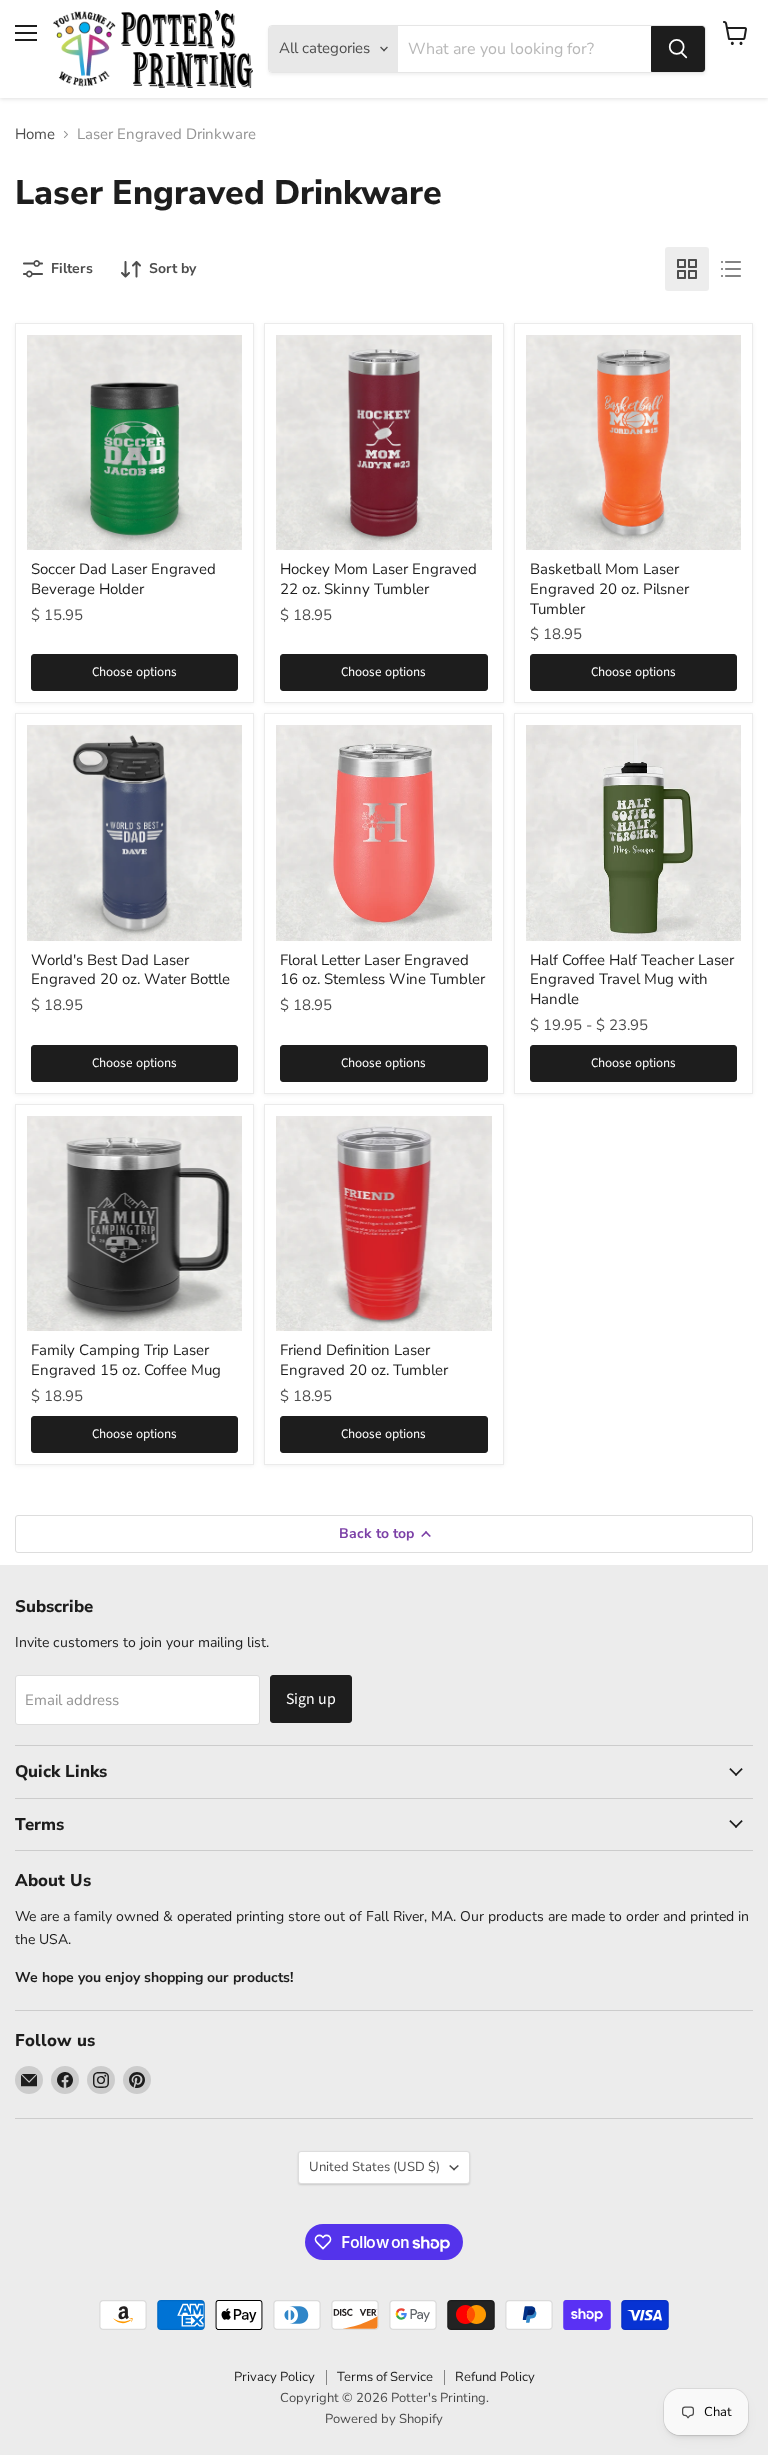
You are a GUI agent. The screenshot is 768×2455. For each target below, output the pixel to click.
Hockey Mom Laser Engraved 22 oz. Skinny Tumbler (378, 579)
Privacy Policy (274, 2377)
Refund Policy (495, 2377)
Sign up (311, 1699)
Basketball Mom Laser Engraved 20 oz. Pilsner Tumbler (609, 588)
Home (35, 134)
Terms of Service (385, 2377)
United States (374, 2167)
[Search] (678, 49)
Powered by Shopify (384, 2419)
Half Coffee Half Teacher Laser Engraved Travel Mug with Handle (632, 979)
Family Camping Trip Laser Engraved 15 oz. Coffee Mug (126, 1360)
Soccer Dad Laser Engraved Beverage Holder (123, 579)
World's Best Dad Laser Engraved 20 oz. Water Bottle (130, 970)
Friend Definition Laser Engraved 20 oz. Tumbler (364, 1360)
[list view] (731, 269)
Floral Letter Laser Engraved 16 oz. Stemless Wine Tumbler (382, 970)
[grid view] (687, 269)
